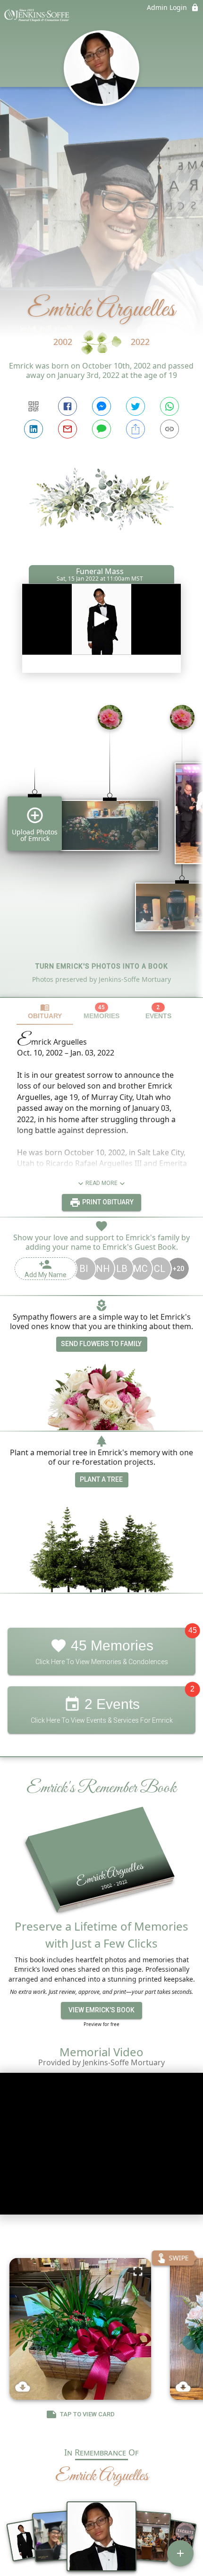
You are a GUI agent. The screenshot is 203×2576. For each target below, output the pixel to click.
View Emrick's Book (101, 2010)
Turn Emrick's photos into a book (102, 966)
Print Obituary (107, 1202)
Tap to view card (87, 2415)
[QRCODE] (34, 406)
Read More (101, 1183)
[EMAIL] (68, 429)
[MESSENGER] (101, 406)
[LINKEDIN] (34, 429)
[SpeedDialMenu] (180, 2553)
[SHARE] (135, 429)
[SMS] (101, 429)
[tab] (45, 1011)
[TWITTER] (135, 406)
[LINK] (169, 429)
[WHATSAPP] (169, 406)
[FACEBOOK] (68, 406)
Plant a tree (101, 1479)
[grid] (101, 847)
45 (193, 1630)
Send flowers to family (101, 1344)
